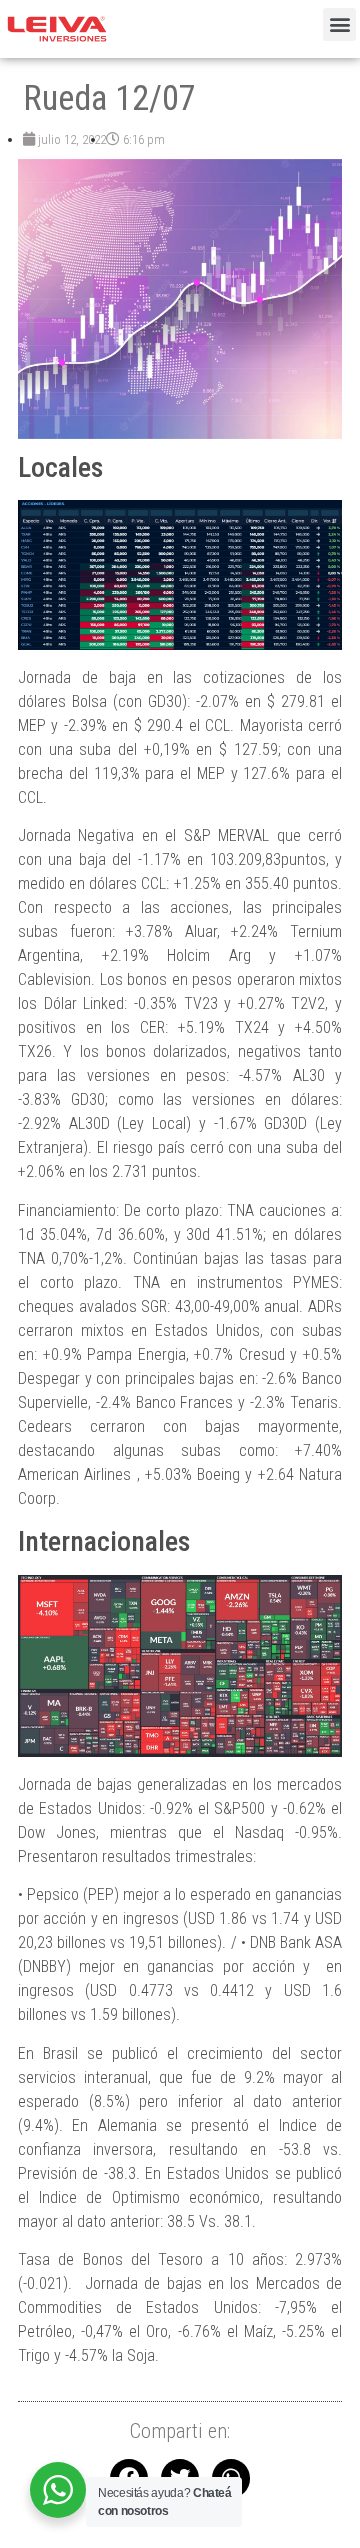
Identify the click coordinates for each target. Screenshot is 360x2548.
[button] (339, 24)
